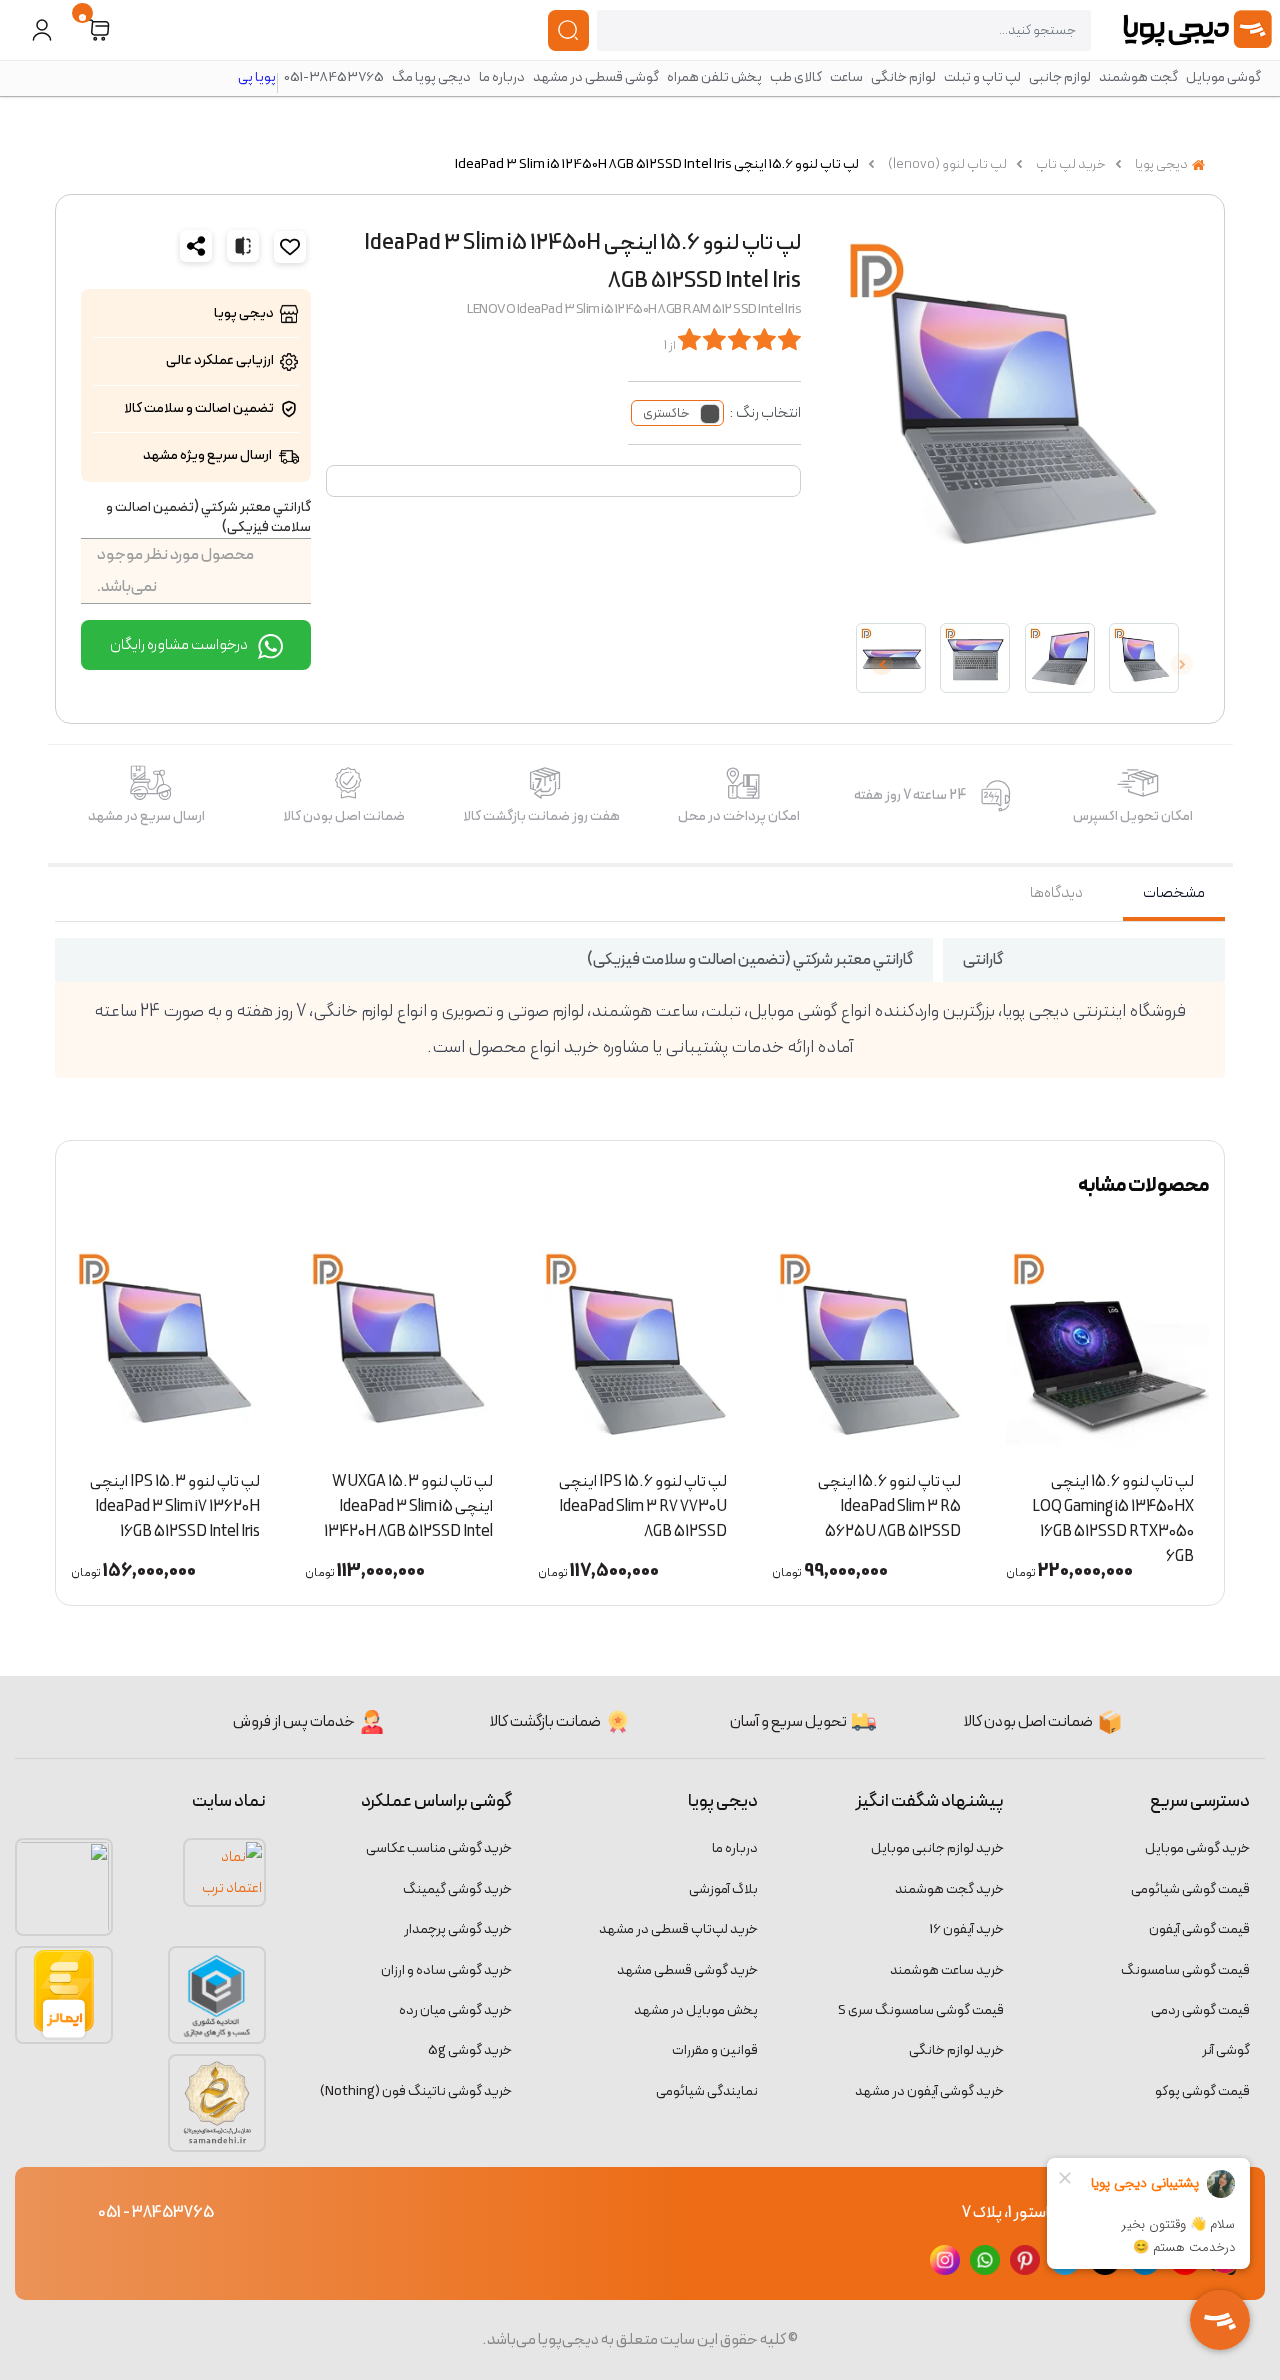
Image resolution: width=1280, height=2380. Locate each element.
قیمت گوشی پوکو (1202, 2091)
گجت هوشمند (1138, 77)
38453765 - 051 (156, 2213)
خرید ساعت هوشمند (947, 1970)
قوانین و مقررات (715, 2050)
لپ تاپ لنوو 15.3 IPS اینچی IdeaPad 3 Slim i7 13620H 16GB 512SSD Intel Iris (335, 1500)
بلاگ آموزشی (723, 1889)
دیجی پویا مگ (431, 77)
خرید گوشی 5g (470, 2050)
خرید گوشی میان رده (455, 2010)
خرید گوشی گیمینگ (457, 1889)
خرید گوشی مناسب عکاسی (439, 1848)
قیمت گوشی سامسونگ (1185, 1970)
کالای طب (796, 77)
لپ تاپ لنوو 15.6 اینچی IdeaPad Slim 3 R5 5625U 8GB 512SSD (1048, 1500)
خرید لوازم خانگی (956, 2050)
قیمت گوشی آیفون (1199, 1929)
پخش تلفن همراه (714, 77)
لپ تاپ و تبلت (982, 77)
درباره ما (502, 77)
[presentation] (1182, 664)
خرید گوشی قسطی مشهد (687, 1970)
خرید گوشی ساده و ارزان (446, 1970)
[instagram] (945, 2259)
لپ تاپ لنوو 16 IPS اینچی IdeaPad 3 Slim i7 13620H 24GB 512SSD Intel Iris (103, 1500)
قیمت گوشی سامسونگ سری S (921, 2010)
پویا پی (257, 77)
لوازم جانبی (1060, 77)
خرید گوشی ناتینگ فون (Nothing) (416, 2091)
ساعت (846, 77)
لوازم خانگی (903, 77)
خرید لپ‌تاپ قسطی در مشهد (678, 1929)
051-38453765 (334, 77)
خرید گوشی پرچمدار (458, 1929)
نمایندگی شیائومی (707, 2091)
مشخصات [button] (1174, 893)
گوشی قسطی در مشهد (596, 77)
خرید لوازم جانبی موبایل (937, 1848)
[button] (99, 30)
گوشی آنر (1226, 2050)
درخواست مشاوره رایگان (180, 645)
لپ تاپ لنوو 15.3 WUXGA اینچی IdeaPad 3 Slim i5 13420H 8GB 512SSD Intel (568, 1500)
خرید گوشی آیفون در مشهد (929, 2091)
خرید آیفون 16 (967, 1929)
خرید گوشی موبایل (1197, 1848)
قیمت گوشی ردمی (1200, 2010)
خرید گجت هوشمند (949, 1889)
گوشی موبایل (1223, 77)
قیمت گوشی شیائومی (1190, 1889)
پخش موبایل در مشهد (696, 2010)
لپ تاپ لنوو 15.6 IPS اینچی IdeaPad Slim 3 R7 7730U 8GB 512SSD (803, 1500)
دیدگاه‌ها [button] (1056, 893)
